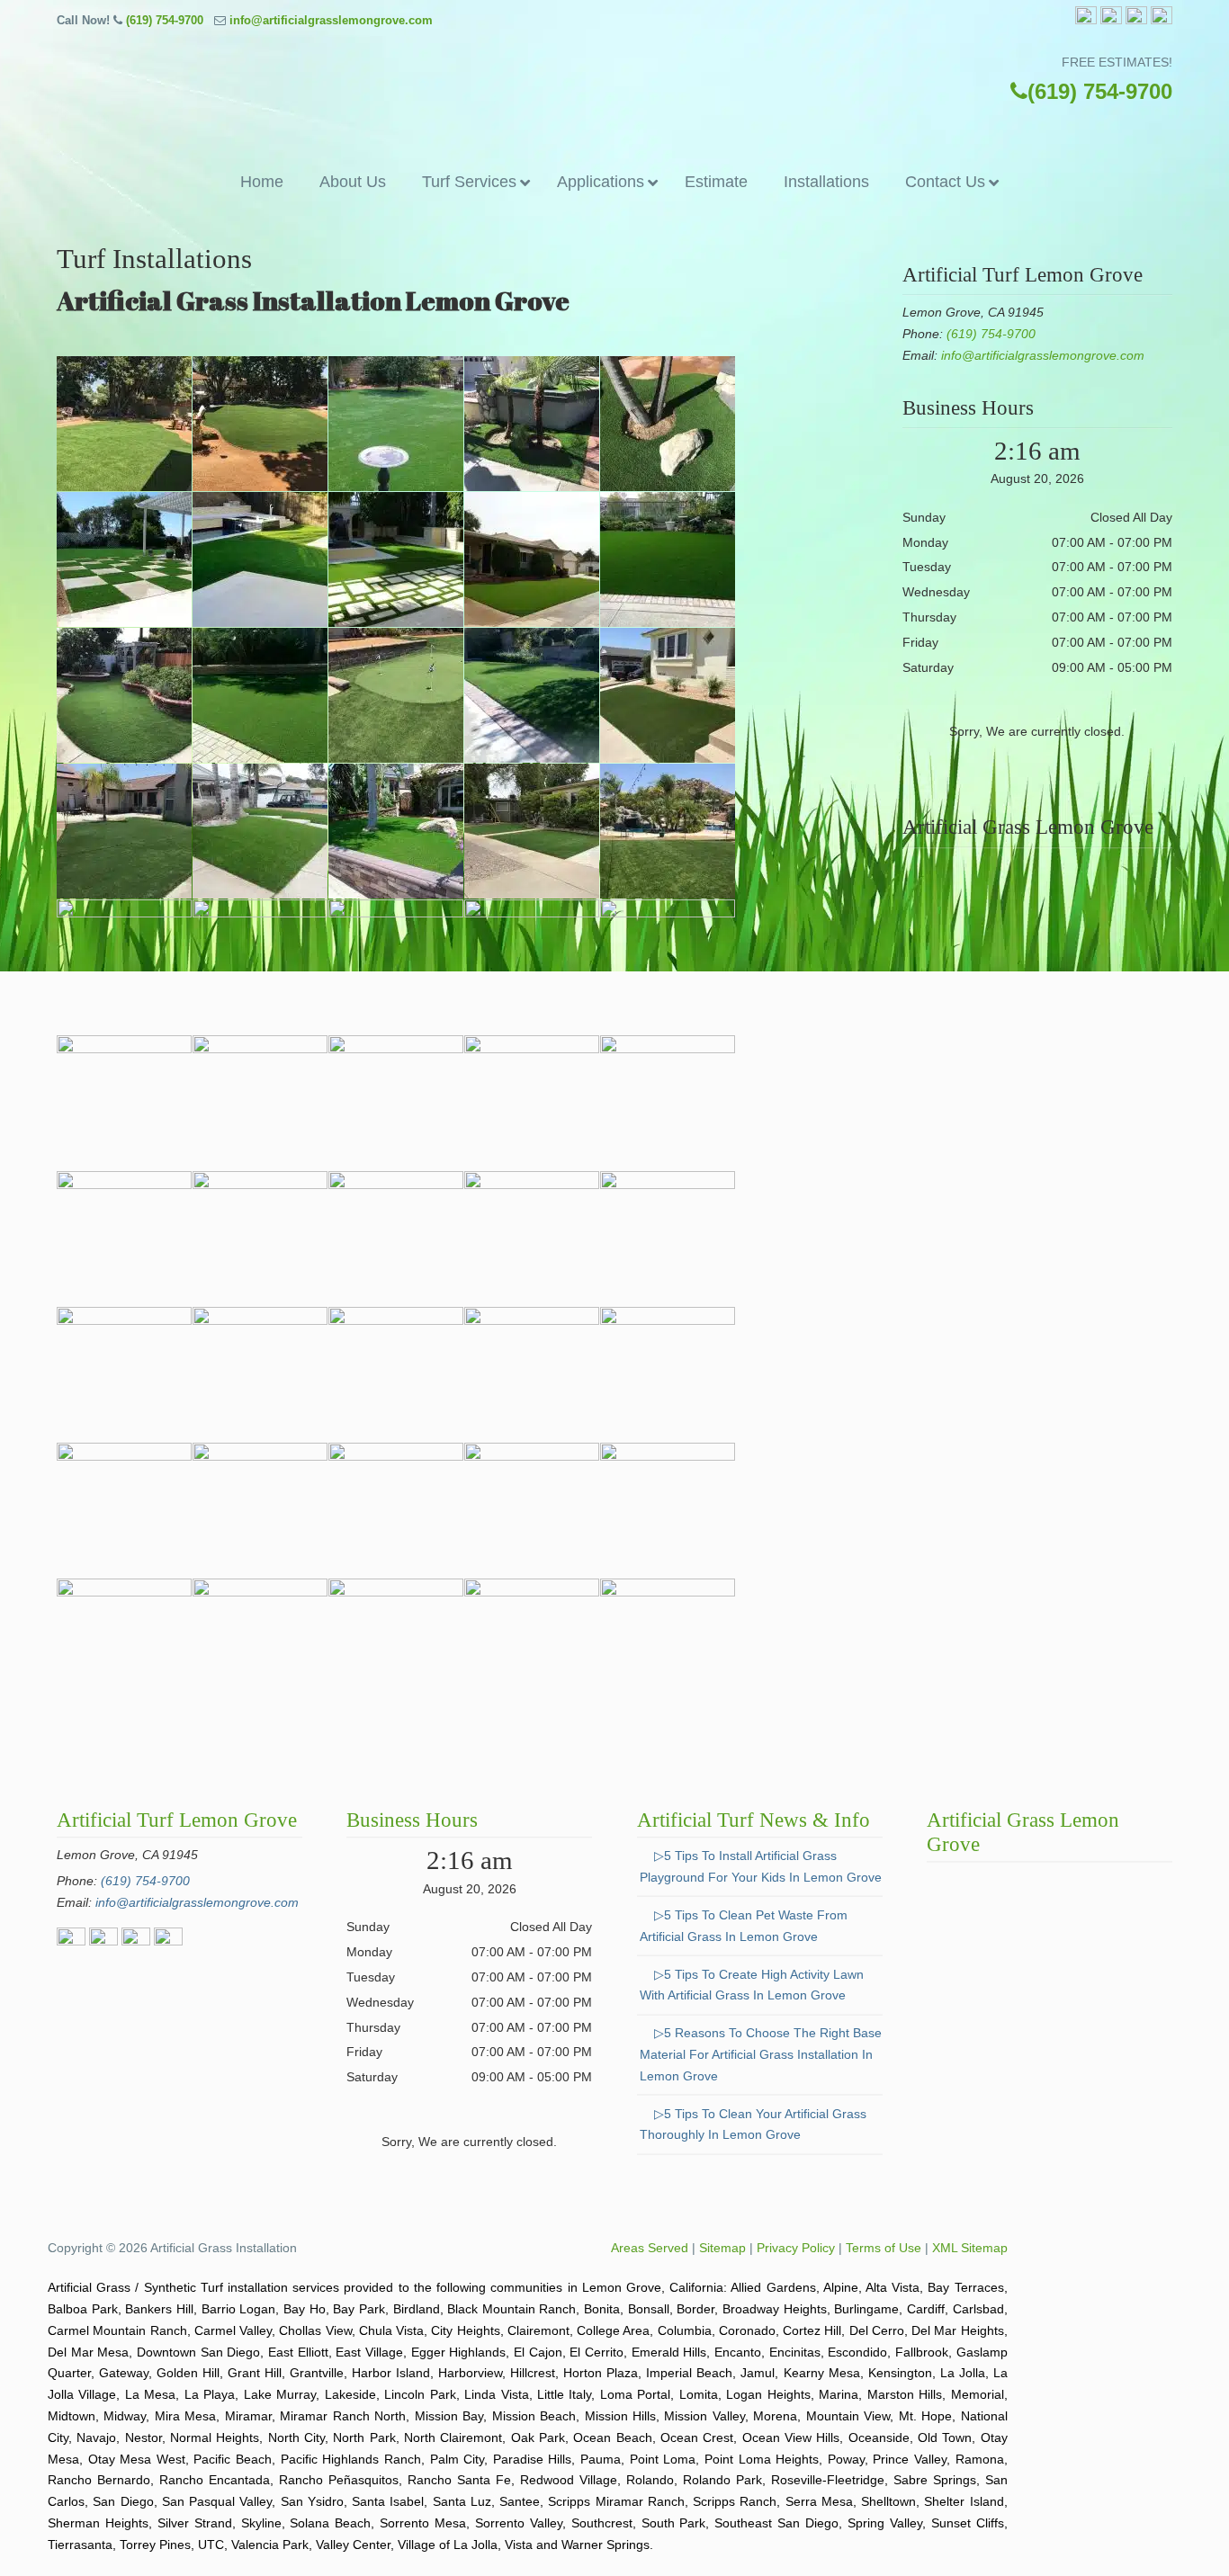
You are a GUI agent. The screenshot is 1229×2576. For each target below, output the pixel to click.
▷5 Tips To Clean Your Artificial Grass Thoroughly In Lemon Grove (753, 2124)
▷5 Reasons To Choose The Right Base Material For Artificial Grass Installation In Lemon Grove (761, 2054)
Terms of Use (884, 2248)
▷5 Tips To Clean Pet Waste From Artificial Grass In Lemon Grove (744, 1926)
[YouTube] (1162, 20)
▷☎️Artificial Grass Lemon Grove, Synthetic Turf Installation (614, 86)
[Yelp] (1136, 20)
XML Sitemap (970, 2248)
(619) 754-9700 (165, 20)
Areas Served (650, 2248)
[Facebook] (1086, 20)
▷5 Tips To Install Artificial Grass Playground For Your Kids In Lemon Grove (761, 1866)
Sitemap (722, 2248)
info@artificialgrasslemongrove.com (331, 20)
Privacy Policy (796, 2248)
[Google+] (1111, 20)
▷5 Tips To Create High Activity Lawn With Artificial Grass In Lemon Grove (752, 1985)
